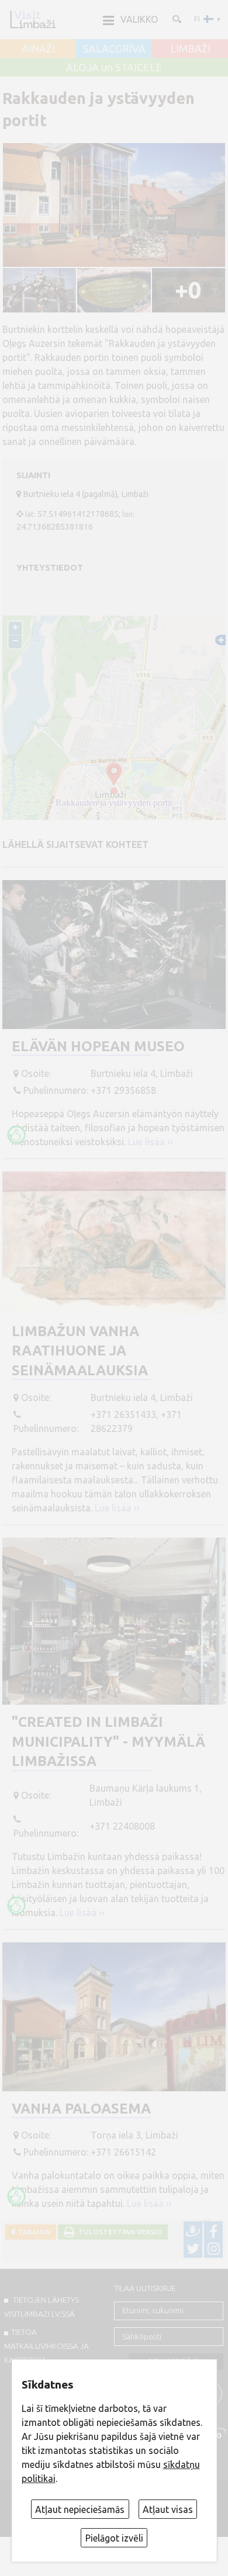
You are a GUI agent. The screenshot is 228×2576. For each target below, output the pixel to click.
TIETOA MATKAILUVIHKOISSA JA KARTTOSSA (46, 2346)
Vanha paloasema (81, 2109)
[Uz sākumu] (33, 19)
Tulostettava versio (119, 2232)
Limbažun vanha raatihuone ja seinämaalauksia (80, 1351)
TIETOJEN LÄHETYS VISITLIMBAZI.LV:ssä (42, 2307)
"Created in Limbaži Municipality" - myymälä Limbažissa (108, 1741)
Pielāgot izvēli (114, 2538)
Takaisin (33, 2232)
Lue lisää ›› (151, 1142)
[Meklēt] (176, 19)
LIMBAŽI (190, 49)
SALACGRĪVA (114, 49)
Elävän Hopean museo (98, 1046)
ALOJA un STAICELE (114, 68)
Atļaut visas (168, 2509)
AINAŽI (38, 49)
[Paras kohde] (16, 1135)
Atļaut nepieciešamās (80, 2509)
